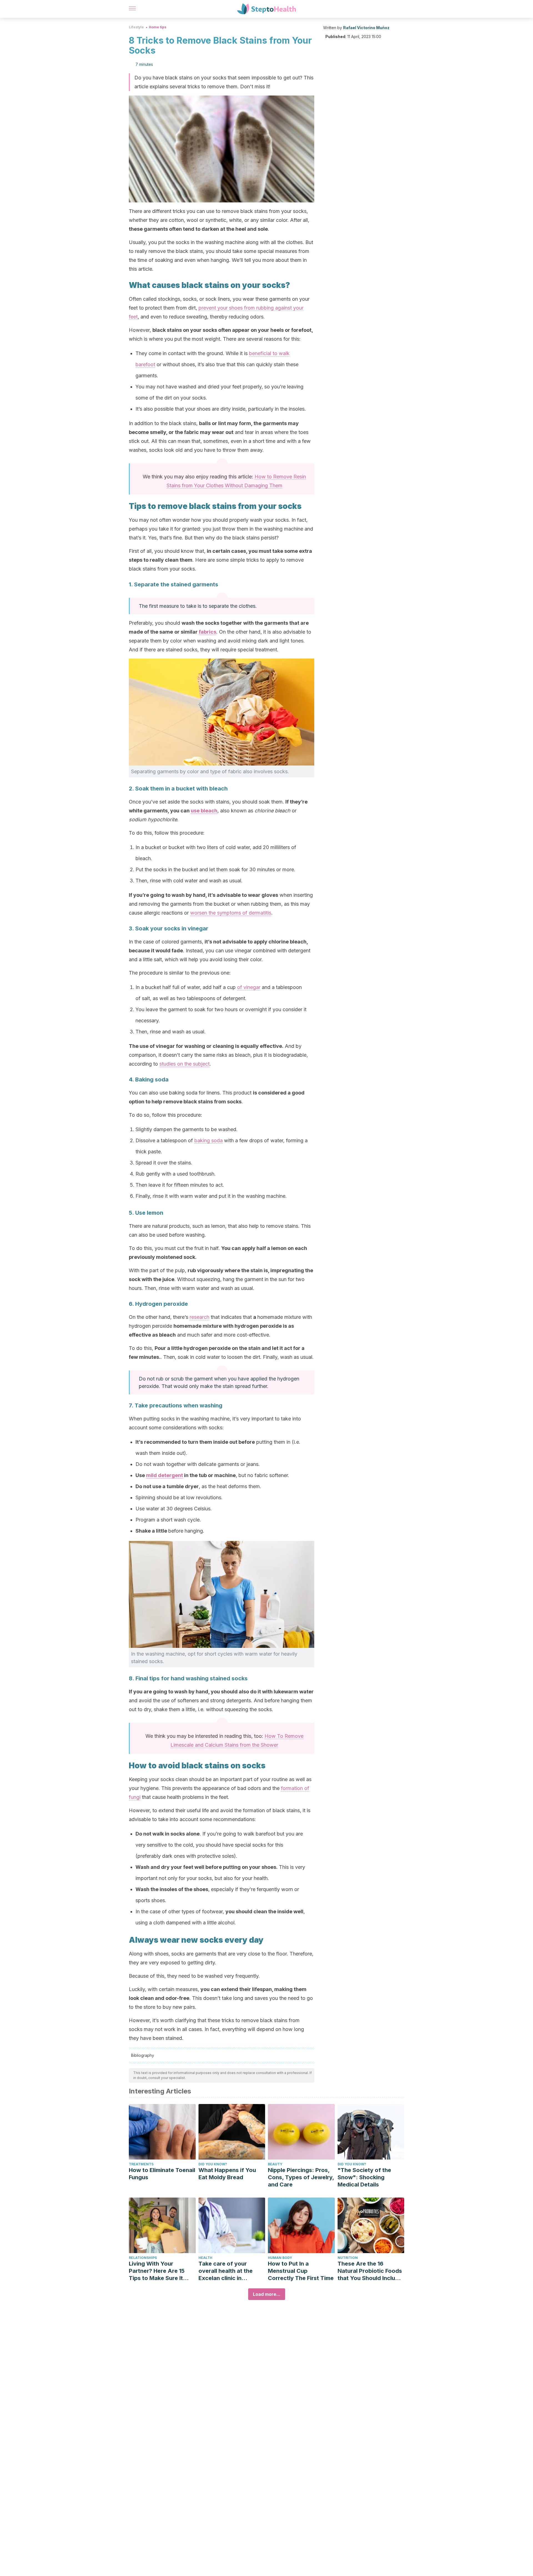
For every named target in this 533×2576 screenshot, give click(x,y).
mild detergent (164, 1475)
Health (205, 2258)
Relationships (143, 2258)
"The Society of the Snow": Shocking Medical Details (364, 2177)
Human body (280, 2258)
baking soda (208, 1140)
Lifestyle (136, 27)
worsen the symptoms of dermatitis (231, 913)
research (199, 1317)
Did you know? (213, 2164)
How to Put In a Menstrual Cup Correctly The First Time (301, 2271)
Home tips (158, 27)
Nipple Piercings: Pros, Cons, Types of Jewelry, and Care (301, 2177)
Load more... (267, 2294)
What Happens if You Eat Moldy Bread (227, 2174)
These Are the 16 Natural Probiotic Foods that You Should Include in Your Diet (370, 2271)
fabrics (208, 632)
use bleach (204, 811)
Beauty (275, 2164)
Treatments (141, 2164)
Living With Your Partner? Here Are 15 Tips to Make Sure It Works (157, 2271)
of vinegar (249, 987)
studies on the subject (184, 1064)
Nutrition (348, 2258)
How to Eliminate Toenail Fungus (162, 2174)
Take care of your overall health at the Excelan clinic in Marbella (226, 2271)
